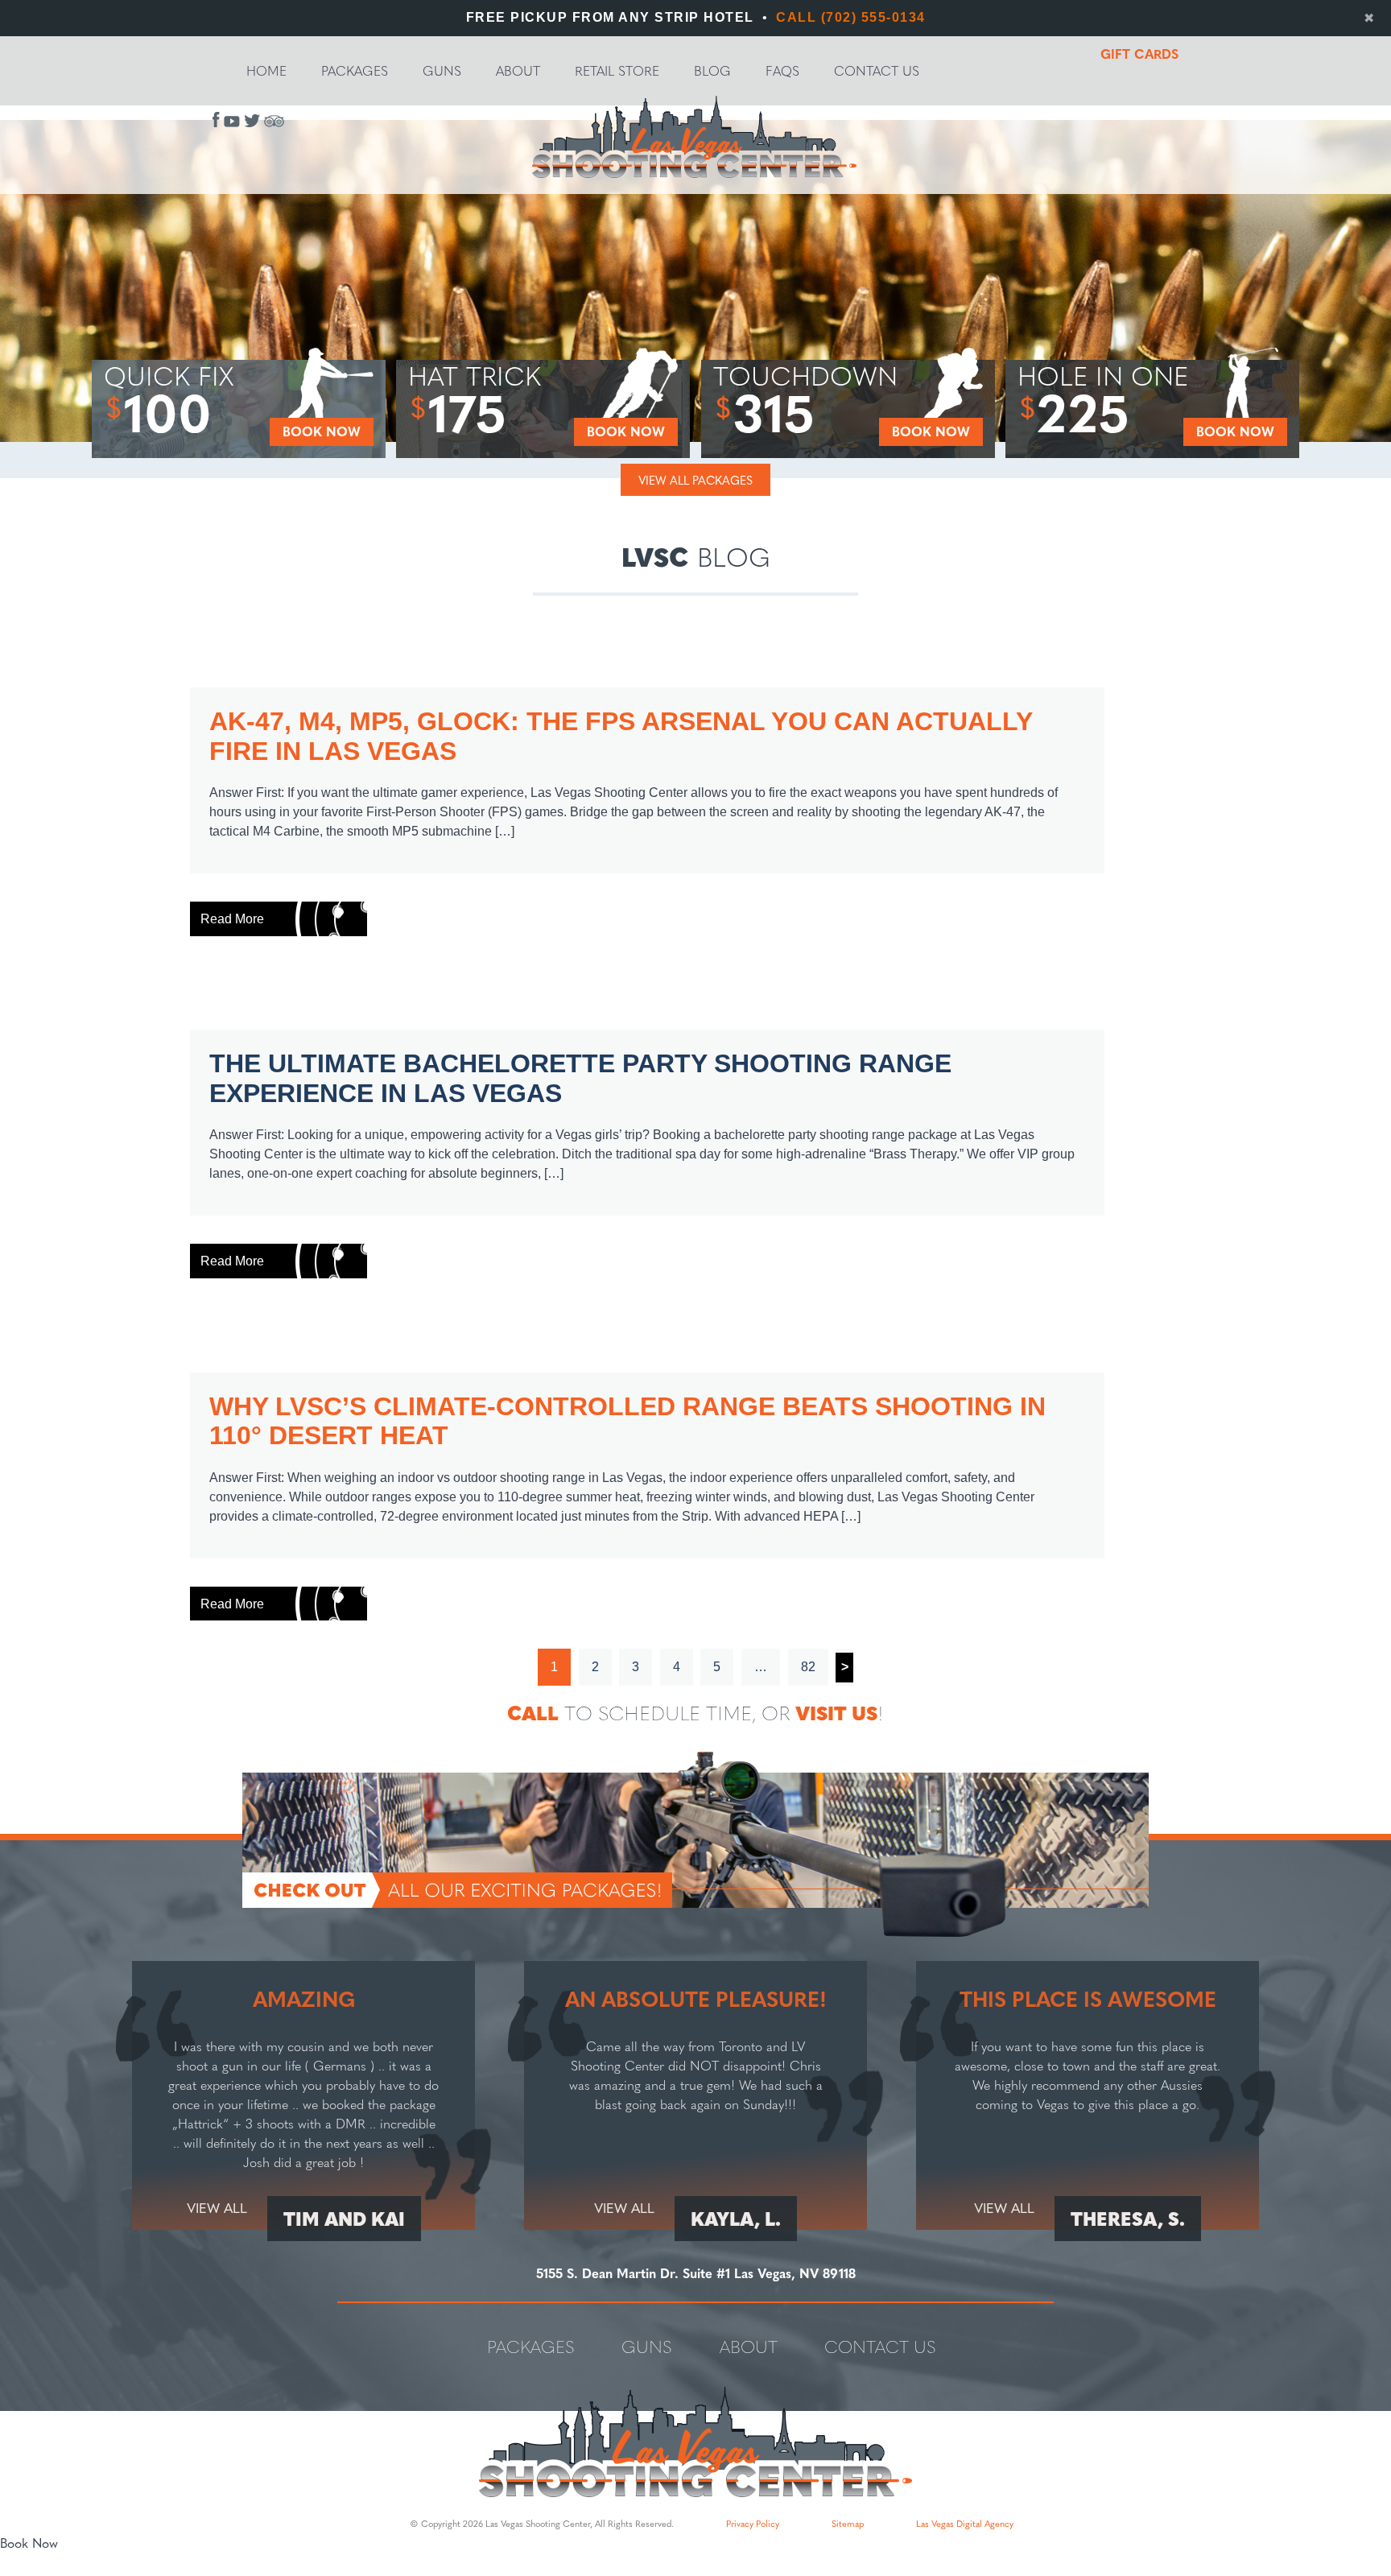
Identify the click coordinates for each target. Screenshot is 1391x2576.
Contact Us (877, 70)
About (518, 70)
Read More (232, 919)
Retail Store (617, 70)
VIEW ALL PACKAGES (695, 480)
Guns (442, 70)
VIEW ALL (217, 2207)
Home (266, 70)
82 (808, 1667)
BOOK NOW (322, 431)
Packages (355, 70)
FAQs (782, 70)
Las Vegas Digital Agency (965, 2523)
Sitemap (848, 2523)
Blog (712, 70)
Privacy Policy (753, 2523)
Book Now (29, 2543)
